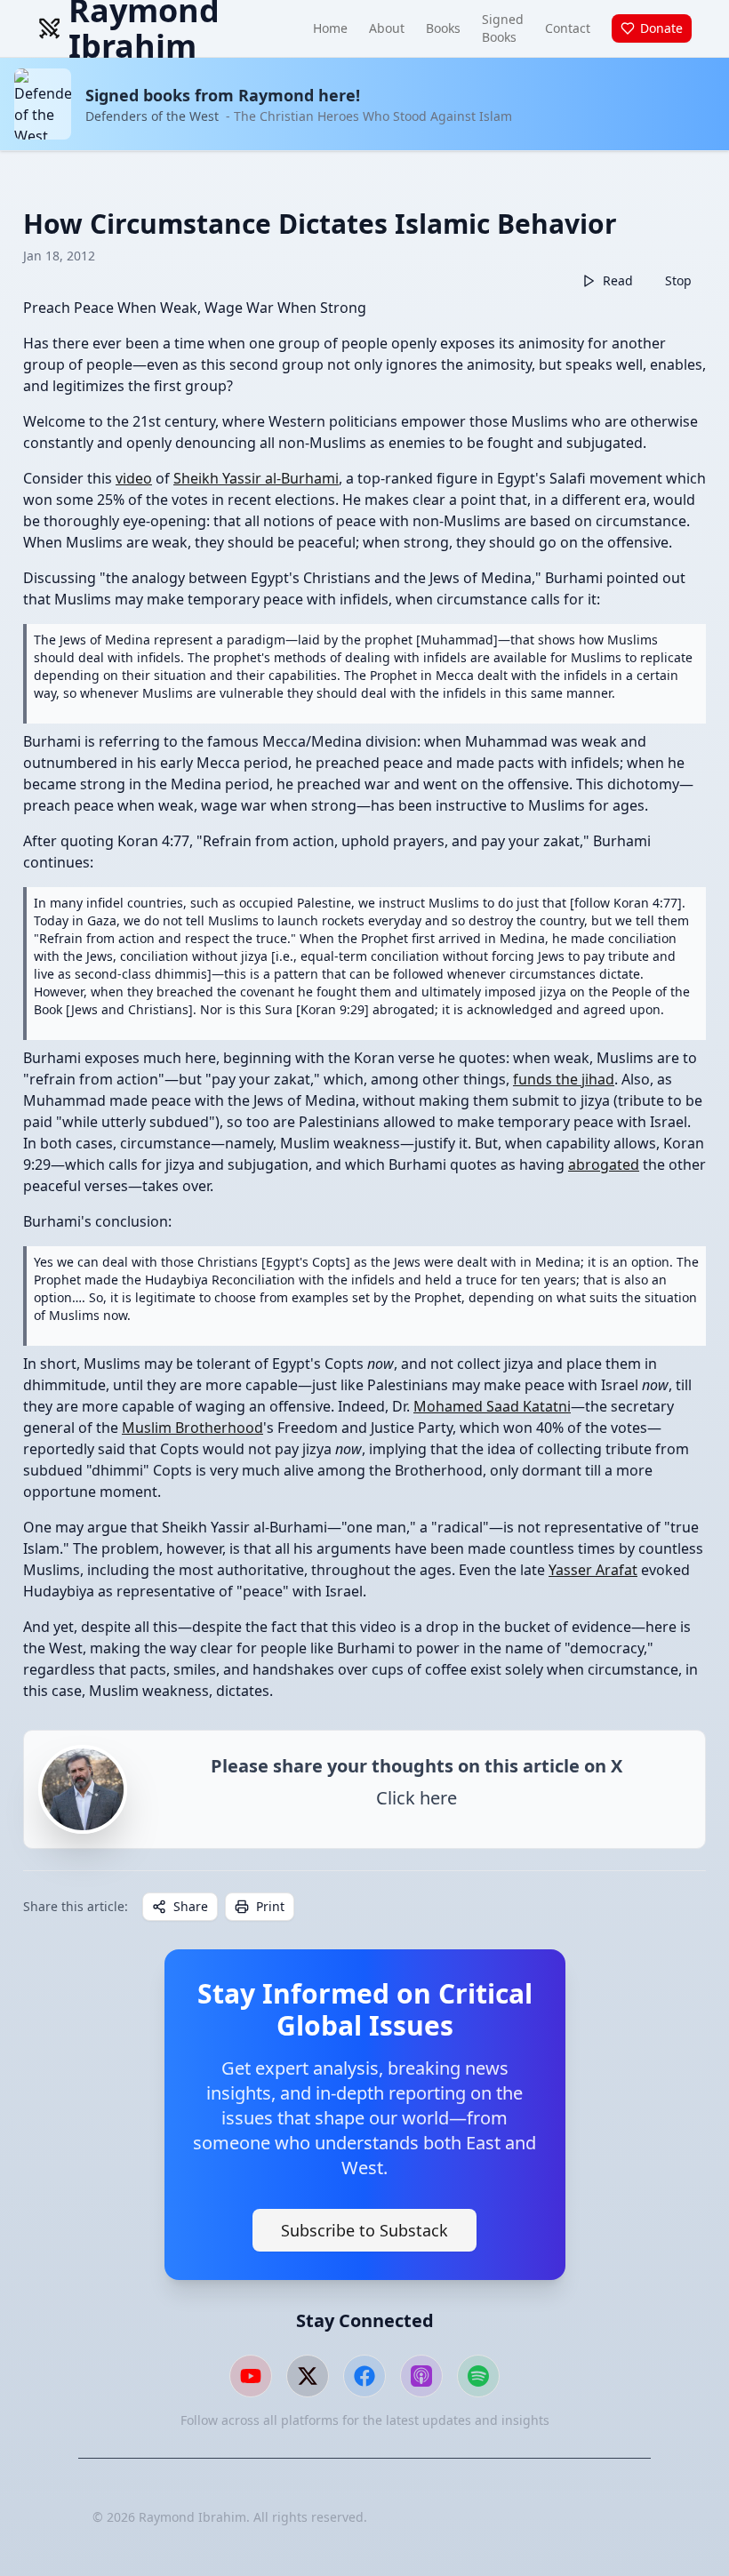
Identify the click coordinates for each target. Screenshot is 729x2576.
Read (618, 280)
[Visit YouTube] (251, 2376)
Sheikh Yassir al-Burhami (256, 478)
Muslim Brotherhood (192, 1428)
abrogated (604, 1164)
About (387, 28)
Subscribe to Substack (364, 2230)
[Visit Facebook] (364, 2376)
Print (270, 1906)
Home (330, 28)
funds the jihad (564, 1079)
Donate (661, 28)
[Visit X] (308, 2376)
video (134, 478)
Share (191, 1906)
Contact (568, 28)
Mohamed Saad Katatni (492, 1406)
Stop (678, 280)
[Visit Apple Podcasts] (421, 2376)
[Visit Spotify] (478, 2376)
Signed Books (503, 28)
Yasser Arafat (593, 1570)
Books (443, 28)
